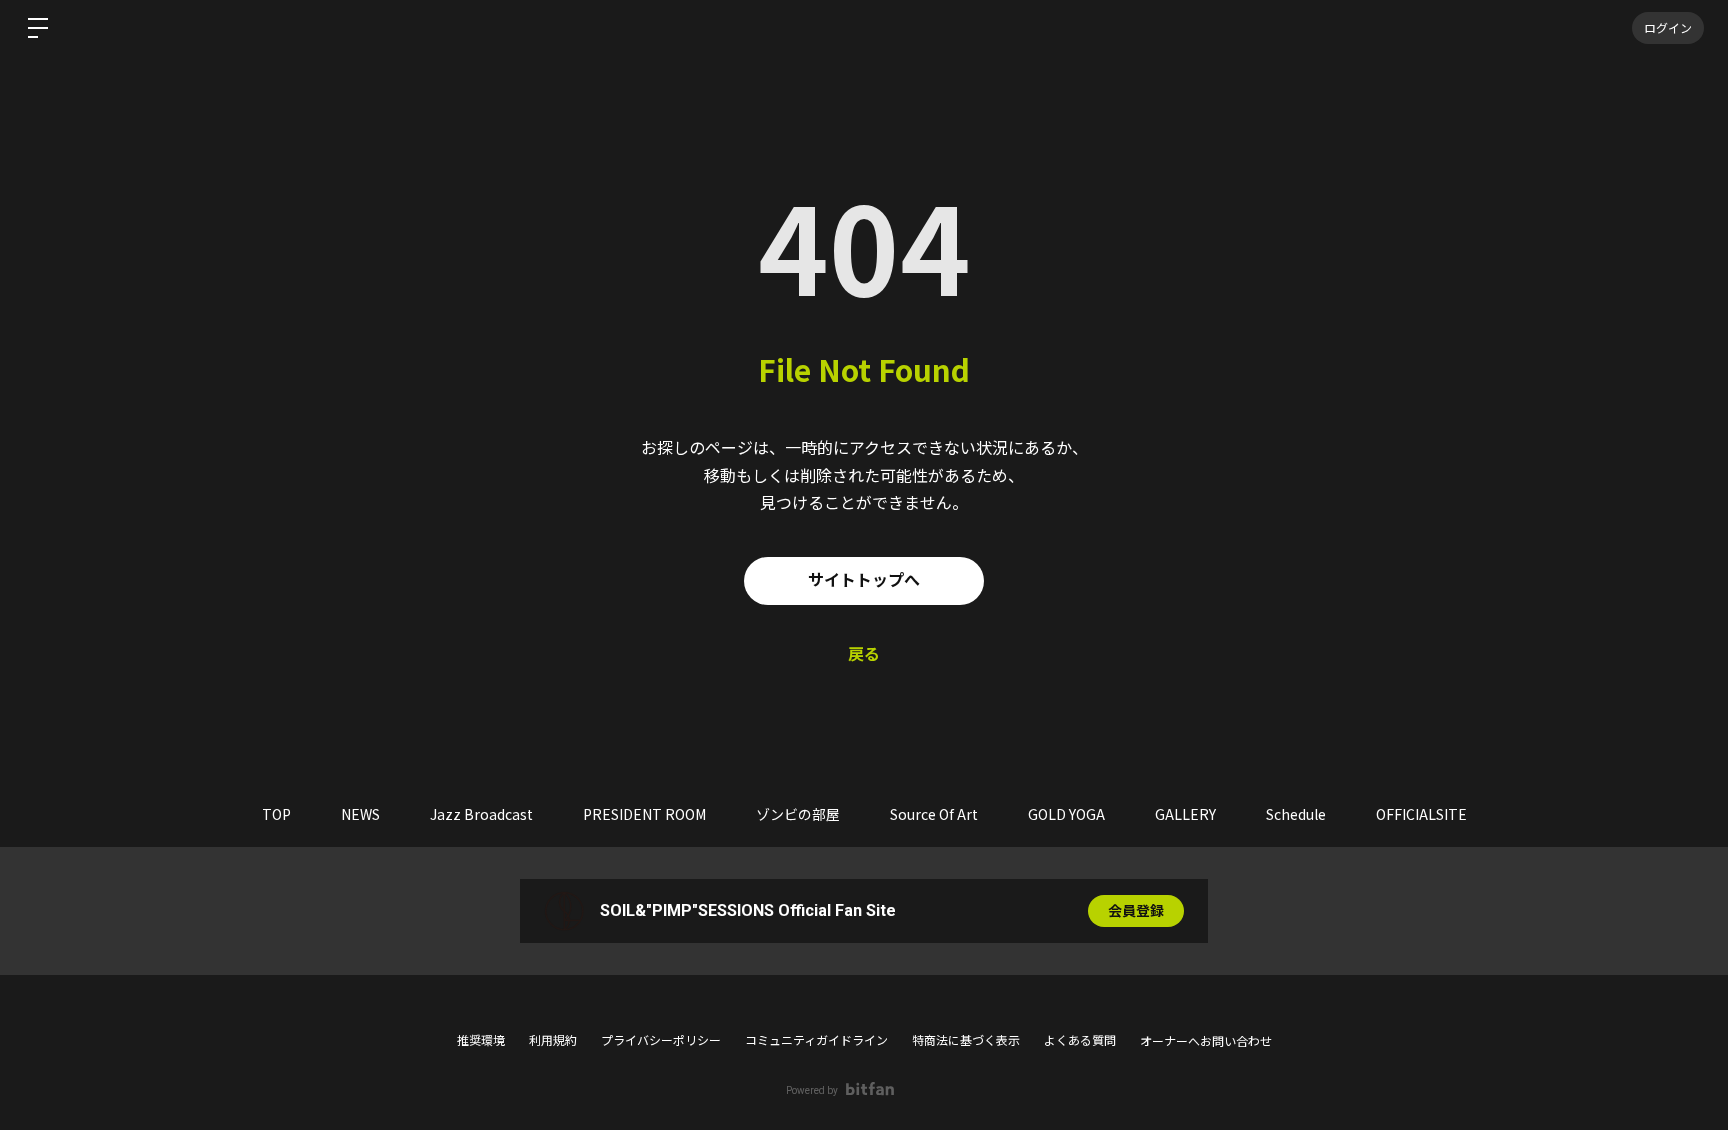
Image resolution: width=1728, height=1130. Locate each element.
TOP (276, 814)
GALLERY (1185, 814)
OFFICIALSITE (1421, 814)
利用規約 (553, 1041)
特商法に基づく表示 (966, 1041)
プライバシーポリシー (661, 1041)
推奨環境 (481, 1041)
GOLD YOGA (1066, 814)
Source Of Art (934, 814)
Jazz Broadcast (481, 814)
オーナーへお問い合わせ (1206, 1042)
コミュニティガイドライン (816, 1041)
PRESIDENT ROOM (644, 814)
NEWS (360, 814)
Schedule (1296, 814)
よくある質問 (1080, 1041)
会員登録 (1136, 911)
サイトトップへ (864, 580)
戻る (864, 654)
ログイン (1668, 27)
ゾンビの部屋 (798, 814)
